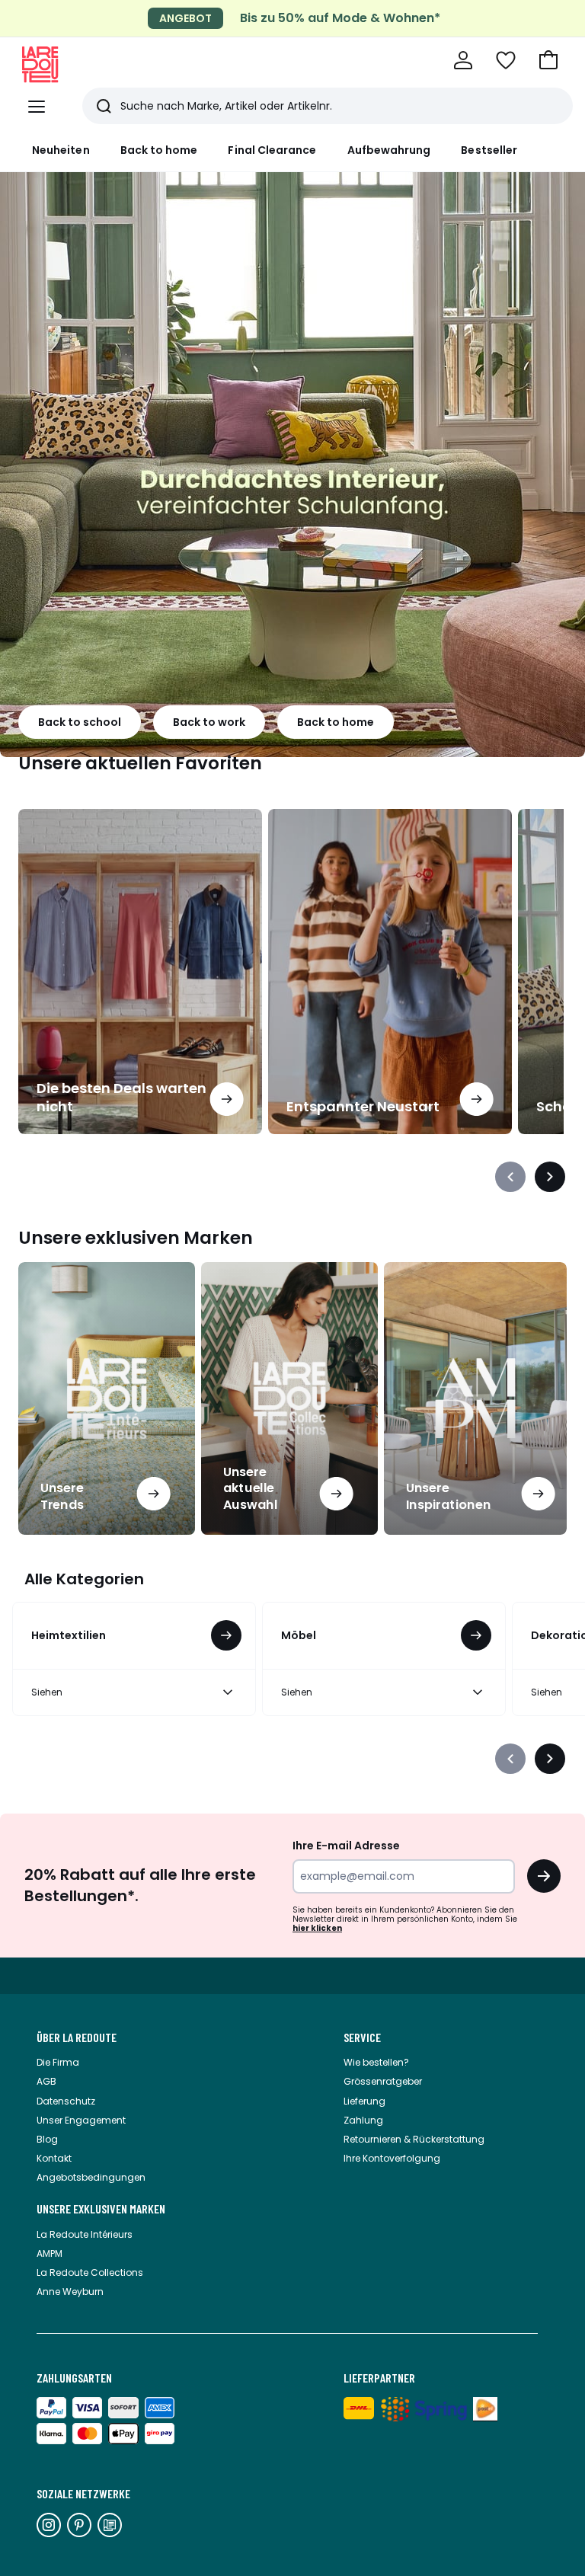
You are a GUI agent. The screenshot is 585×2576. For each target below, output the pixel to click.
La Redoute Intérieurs (85, 2234)
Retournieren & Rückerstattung (414, 2139)
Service (362, 2037)
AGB (46, 2081)
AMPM (50, 2253)
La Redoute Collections (90, 2272)
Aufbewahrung (389, 150)
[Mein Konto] (463, 60)
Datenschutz (66, 2101)
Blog (47, 2139)
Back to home (159, 150)
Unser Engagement (81, 2120)
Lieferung (364, 2101)
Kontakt (54, 2158)
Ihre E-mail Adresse (346, 1846)
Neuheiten (61, 150)
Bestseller (489, 150)
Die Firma (58, 2062)
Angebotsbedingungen (91, 2177)
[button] (548, 60)
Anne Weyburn (70, 2292)
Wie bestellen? (376, 2062)
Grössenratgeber (383, 2081)
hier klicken (317, 1928)
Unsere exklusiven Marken (101, 2209)
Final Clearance (272, 150)
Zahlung (363, 2120)
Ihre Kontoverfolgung (392, 2158)
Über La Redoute (77, 2037)
